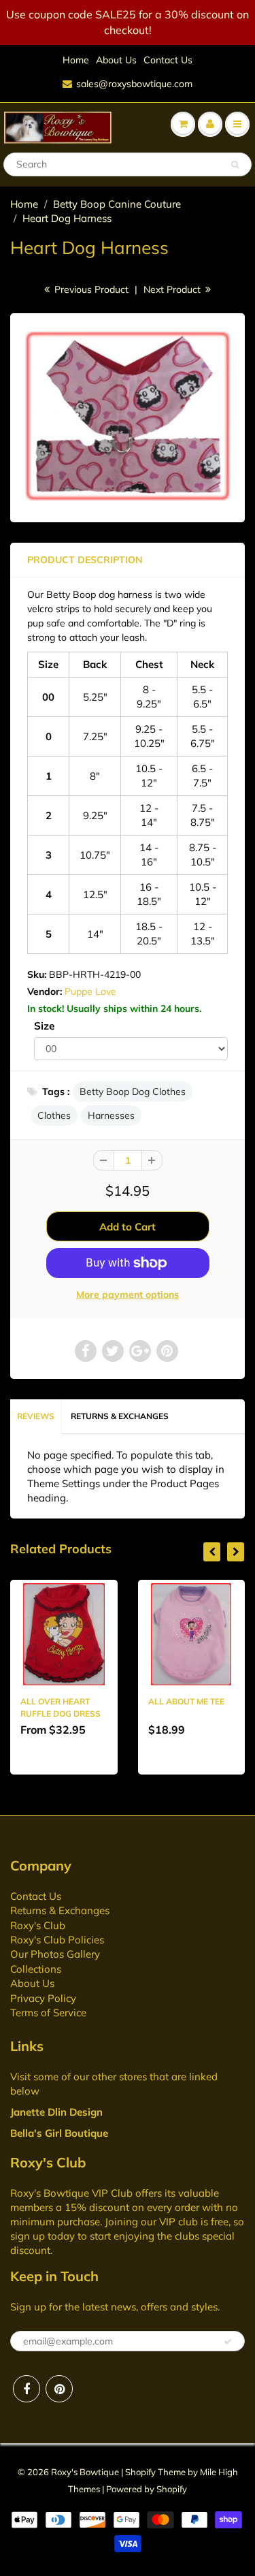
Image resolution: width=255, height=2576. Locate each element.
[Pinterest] (59, 2389)
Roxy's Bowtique (85, 2472)
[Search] (235, 165)
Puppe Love (90, 991)
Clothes (54, 1115)
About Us (116, 60)
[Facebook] (27, 2389)
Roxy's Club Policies (57, 1940)
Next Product (173, 289)
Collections (36, 1969)
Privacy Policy (43, 1998)
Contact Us (168, 60)
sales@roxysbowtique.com (134, 84)
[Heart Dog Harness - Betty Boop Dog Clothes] (128, 416)
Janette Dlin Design (56, 2112)
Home (76, 60)
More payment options (128, 1294)
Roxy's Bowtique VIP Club (71, 2193)
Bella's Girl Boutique (59, 2133)
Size (44, 1026)
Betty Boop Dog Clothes (133, 1092)
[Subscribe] (228, 2342)
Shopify (140, 2472)
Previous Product (90, 289)
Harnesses (111, 1115)
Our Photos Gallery (55, 1954)
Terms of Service (48, 2013)
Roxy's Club (38, 1925)
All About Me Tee (186, 1701)
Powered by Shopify (147, 2489)
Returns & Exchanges (120, 1416)
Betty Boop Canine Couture (117, 204)
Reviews (36, 1416)
